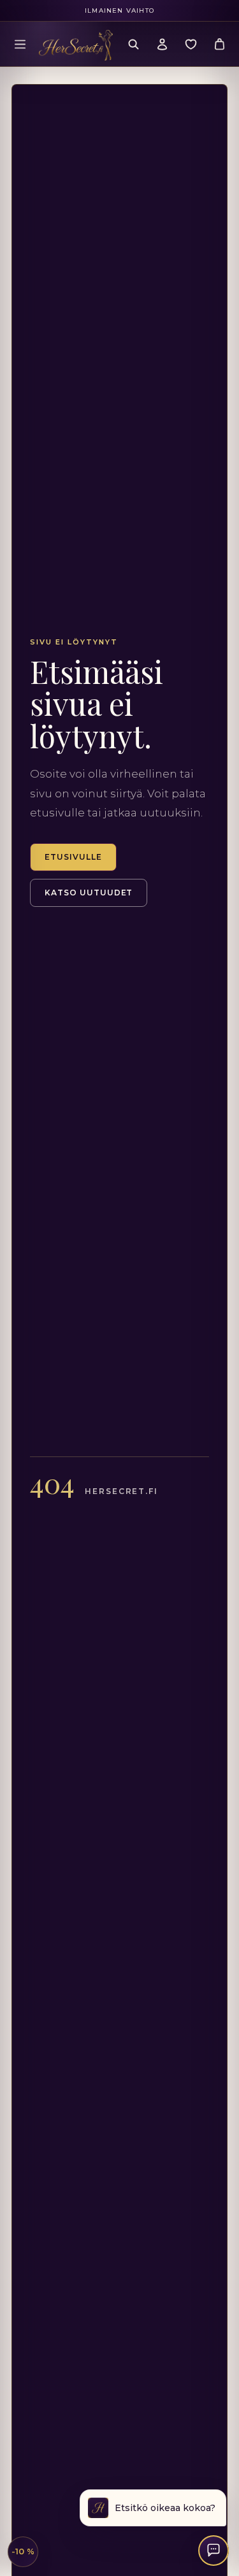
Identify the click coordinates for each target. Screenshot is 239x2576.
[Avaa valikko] (20, 44)
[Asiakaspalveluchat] (214, 2551)
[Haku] (133, 44)
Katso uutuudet (89, 893)
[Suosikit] (191, 44)
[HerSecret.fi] (76, 45)
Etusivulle (73, 857)
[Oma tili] (162, 44)
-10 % (23, 2551)
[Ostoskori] (219, 44)
